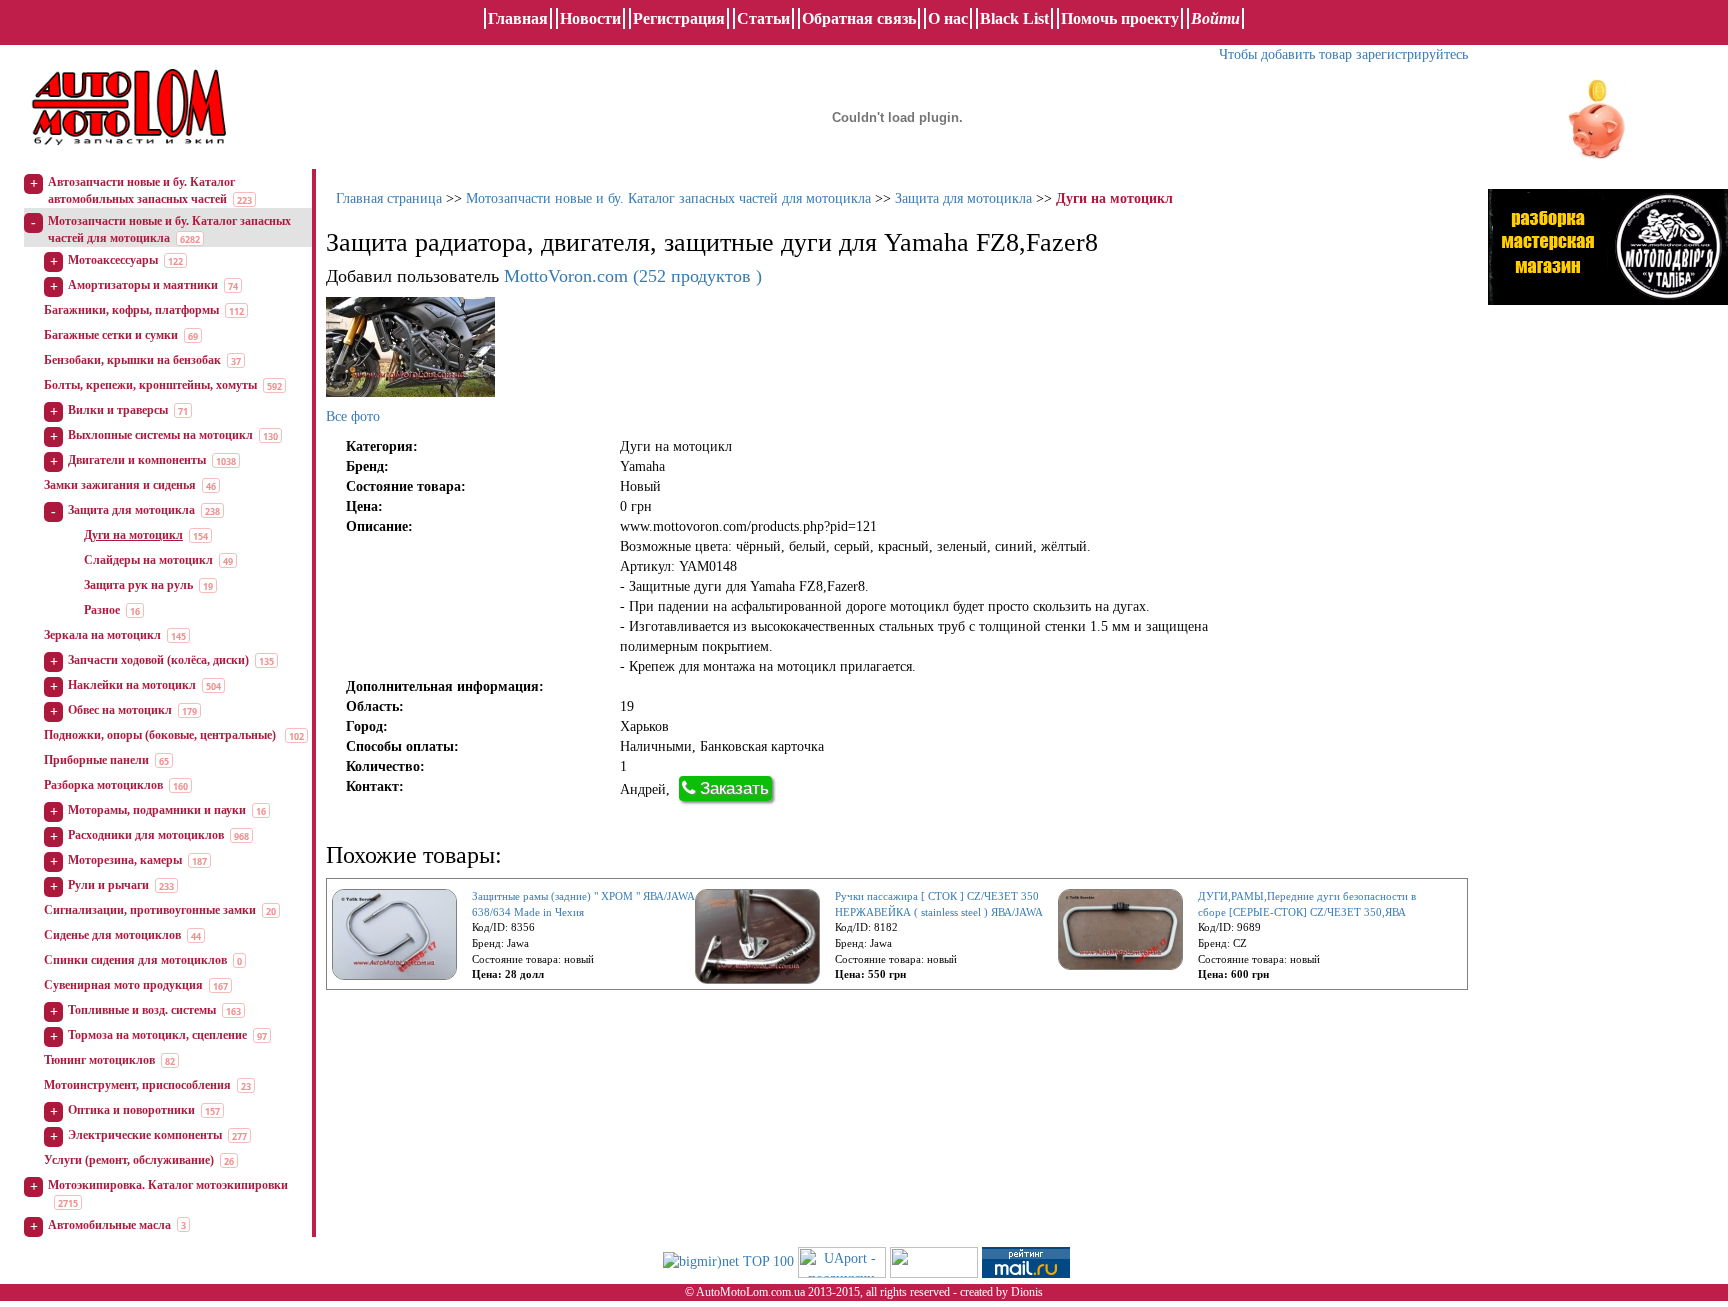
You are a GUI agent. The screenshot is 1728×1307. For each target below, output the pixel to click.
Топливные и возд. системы (142, 1010)
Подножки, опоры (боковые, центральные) (161, 735)
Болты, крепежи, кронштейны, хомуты (150, 385)
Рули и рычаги (108, 885)
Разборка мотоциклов (103, 785)
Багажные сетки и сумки (111, 335)
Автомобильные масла (109, 1225)
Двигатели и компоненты (137, 460)
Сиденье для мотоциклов (112, 935)
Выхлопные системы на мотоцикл (160, 435)
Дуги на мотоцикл (133, 535)
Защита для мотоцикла (131, 510)
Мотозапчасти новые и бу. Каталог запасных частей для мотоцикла (668, 198)
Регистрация (679, 18)
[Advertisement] (1608, 525)
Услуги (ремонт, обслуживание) (129, 1160)
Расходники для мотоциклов (146, 835)
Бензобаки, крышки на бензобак (132, 360)
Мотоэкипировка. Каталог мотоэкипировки (168, 1185)
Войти (1215, 18)
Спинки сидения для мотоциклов (135, 960)
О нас (948, 18)
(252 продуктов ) (633, 276)
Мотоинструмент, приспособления (137, 1085)
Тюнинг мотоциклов (99, 1060)
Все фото (353, 416)
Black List (1014, 18)
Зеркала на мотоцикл (102, 635)
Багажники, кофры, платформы (131, 310)
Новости (590, 18)
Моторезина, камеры (125, 860)
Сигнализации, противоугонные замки (150, 910)
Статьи (763, 18)
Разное (102, 610)
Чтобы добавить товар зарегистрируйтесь (1343, 54)
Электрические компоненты (145, 1135)
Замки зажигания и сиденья (120, 485)
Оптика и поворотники (131, 1110)
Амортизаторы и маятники (143, 285)
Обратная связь (859, 18)
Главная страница (389, 198)
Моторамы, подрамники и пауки (157, 810)
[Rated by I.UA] (934, 1260)
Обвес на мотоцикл (120, 710)
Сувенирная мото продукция (123, 985)
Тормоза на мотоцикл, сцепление (157, 1035)
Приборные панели (96, 760)
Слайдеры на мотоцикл (148, 560)
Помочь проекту (1120, 18)
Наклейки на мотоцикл (132, 685)
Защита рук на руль (138, 585)
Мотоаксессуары (113, 260)
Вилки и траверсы (118, 410)
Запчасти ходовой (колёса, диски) (158, 660)
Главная (518, 18)
